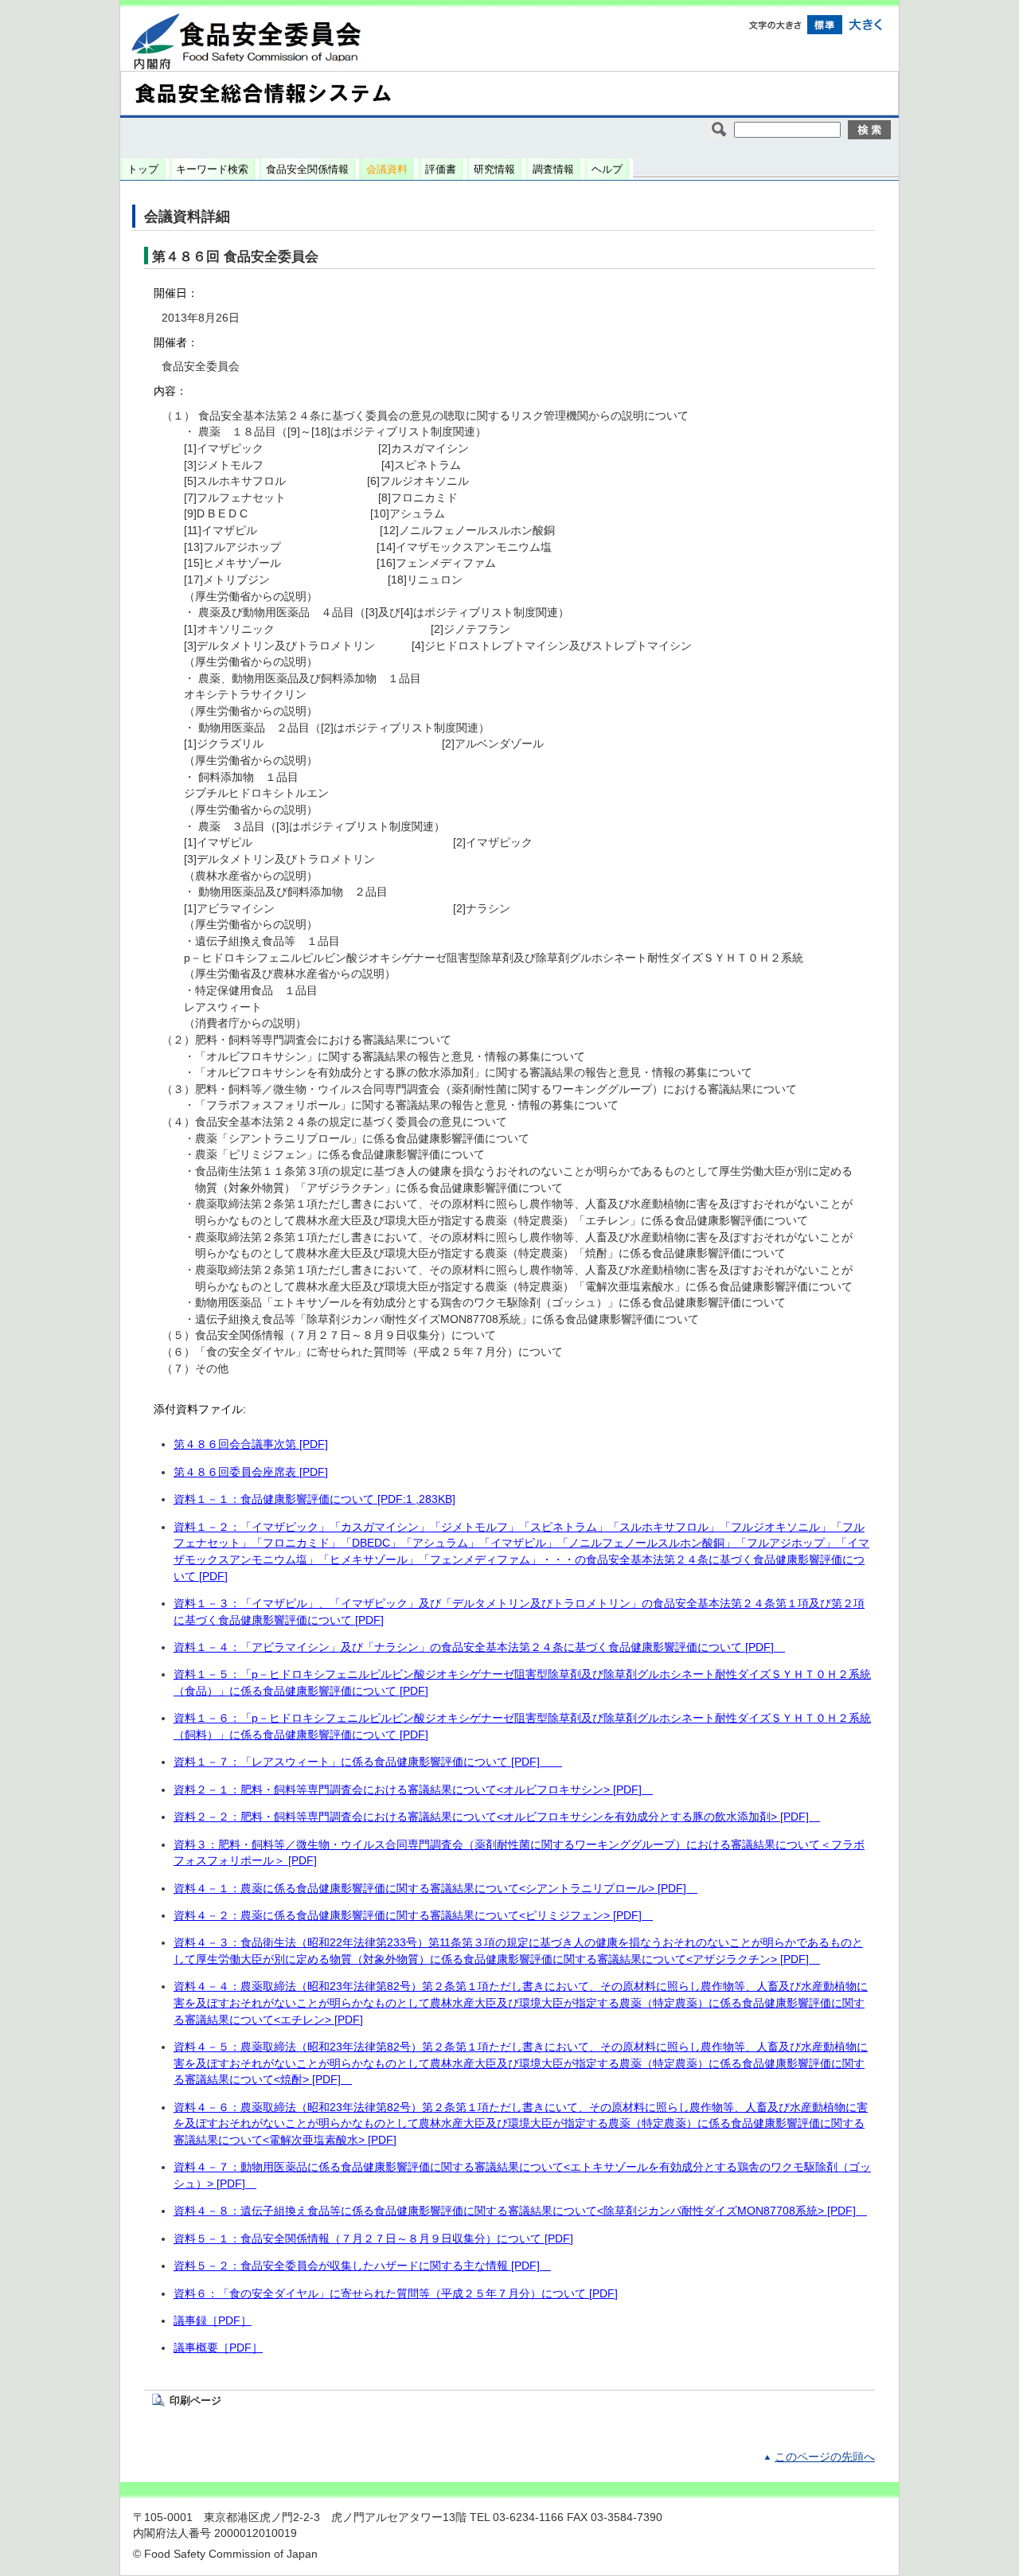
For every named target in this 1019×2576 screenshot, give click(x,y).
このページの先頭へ (825, 2457)
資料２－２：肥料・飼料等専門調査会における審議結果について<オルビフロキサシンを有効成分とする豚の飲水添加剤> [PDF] (497, 1817)
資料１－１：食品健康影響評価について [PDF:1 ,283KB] (314, 1499)
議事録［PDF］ (213, 2321)
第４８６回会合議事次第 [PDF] (251, 1444)
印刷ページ (195, 2400)
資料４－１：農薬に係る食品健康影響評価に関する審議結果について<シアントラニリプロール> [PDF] (435, 1889)
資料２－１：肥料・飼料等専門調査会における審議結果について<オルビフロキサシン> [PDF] (413, 1790)
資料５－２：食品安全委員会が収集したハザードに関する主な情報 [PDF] (362, 2266)
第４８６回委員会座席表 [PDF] (251, 1472)
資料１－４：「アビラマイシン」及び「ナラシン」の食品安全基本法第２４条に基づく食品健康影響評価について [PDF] (479, 1647)
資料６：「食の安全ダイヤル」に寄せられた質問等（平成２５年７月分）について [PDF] (396, 2294)
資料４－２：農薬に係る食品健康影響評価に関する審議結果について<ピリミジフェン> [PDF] (413, 1916)
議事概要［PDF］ (218, 2348)
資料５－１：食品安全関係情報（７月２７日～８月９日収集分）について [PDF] (373, 2239)
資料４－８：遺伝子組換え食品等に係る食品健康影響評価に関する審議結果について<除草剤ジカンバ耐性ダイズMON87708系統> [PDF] (520, 2211)
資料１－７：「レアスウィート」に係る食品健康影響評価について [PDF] (368, 1762)
